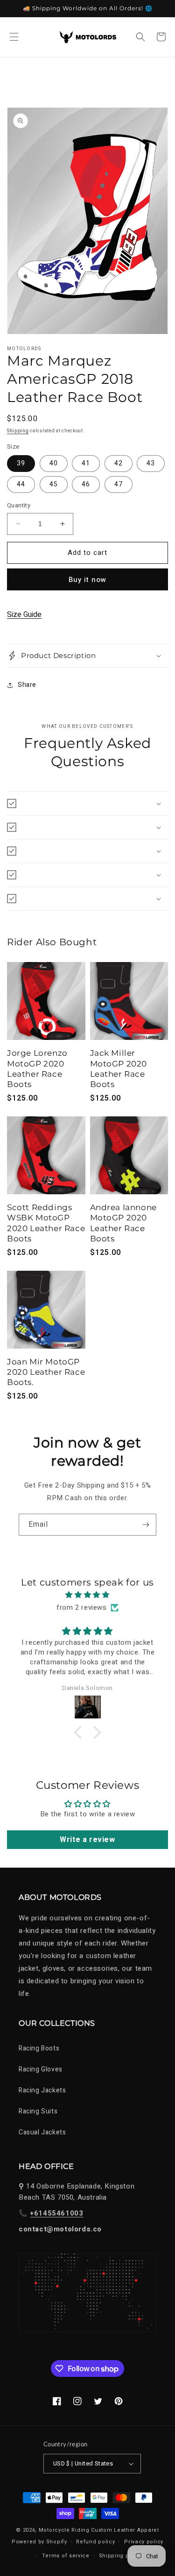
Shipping (18, 431)
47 (119, 484)
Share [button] (27, 685)
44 (21, 484)
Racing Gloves (41, 2069)
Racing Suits (38, 2111)
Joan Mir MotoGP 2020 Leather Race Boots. (46, 1372)
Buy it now (87, 580)
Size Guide (24, 615)
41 (86, 463)
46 (86, 484)
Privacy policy (144, 2542)
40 (54, 463)
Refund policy (95, 2542)
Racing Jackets (42, 2090)
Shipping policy (121, 2556)
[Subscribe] (146, 1525)
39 (21, 463)
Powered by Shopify (39, 2541)
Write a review (87, 1840)
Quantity (19, 505)
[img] (87, 1595)
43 (151, 463)
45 (54, 484)
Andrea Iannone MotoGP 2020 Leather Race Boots (123, 1223)
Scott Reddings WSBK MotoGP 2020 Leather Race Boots (46, 1223)
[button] (14, 37)
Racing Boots (39, 2048)
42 (119, 463)
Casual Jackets (42, 2132)
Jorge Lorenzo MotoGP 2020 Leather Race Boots (37, 1068)
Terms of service (66, 2556)
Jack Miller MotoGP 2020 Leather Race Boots (119, 1068)
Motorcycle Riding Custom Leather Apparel (99, 2530)
